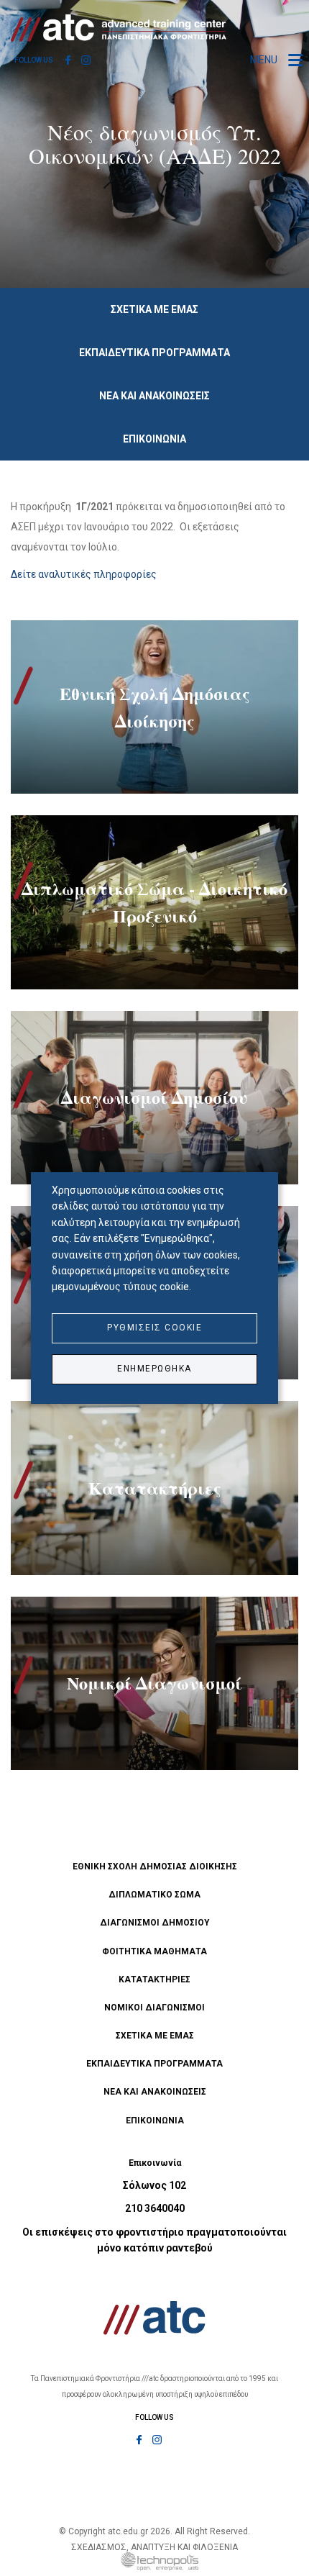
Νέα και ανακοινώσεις (155, 2092)
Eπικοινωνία (154, 439)
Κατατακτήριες (155, 1488)
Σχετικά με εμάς (155, 2036)
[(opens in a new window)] (68, 59)
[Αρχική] (119, 28)
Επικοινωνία (155, 2121)
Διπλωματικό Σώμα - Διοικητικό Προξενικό (154, 902)
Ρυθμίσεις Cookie (154, 1328)
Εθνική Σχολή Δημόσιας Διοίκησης (155, 706)
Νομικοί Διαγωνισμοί (154, 1683)
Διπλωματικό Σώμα (154, 1895)
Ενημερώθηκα (154, 1369)
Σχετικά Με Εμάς (154, 309)
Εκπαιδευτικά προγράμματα (154, 2064)
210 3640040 (155, 2208)
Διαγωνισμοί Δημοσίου (154, 1097)
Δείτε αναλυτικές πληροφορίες (84, 574)
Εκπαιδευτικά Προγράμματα (154, 353)
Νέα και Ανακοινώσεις (154, 396)
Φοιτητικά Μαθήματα (154, 1951)
